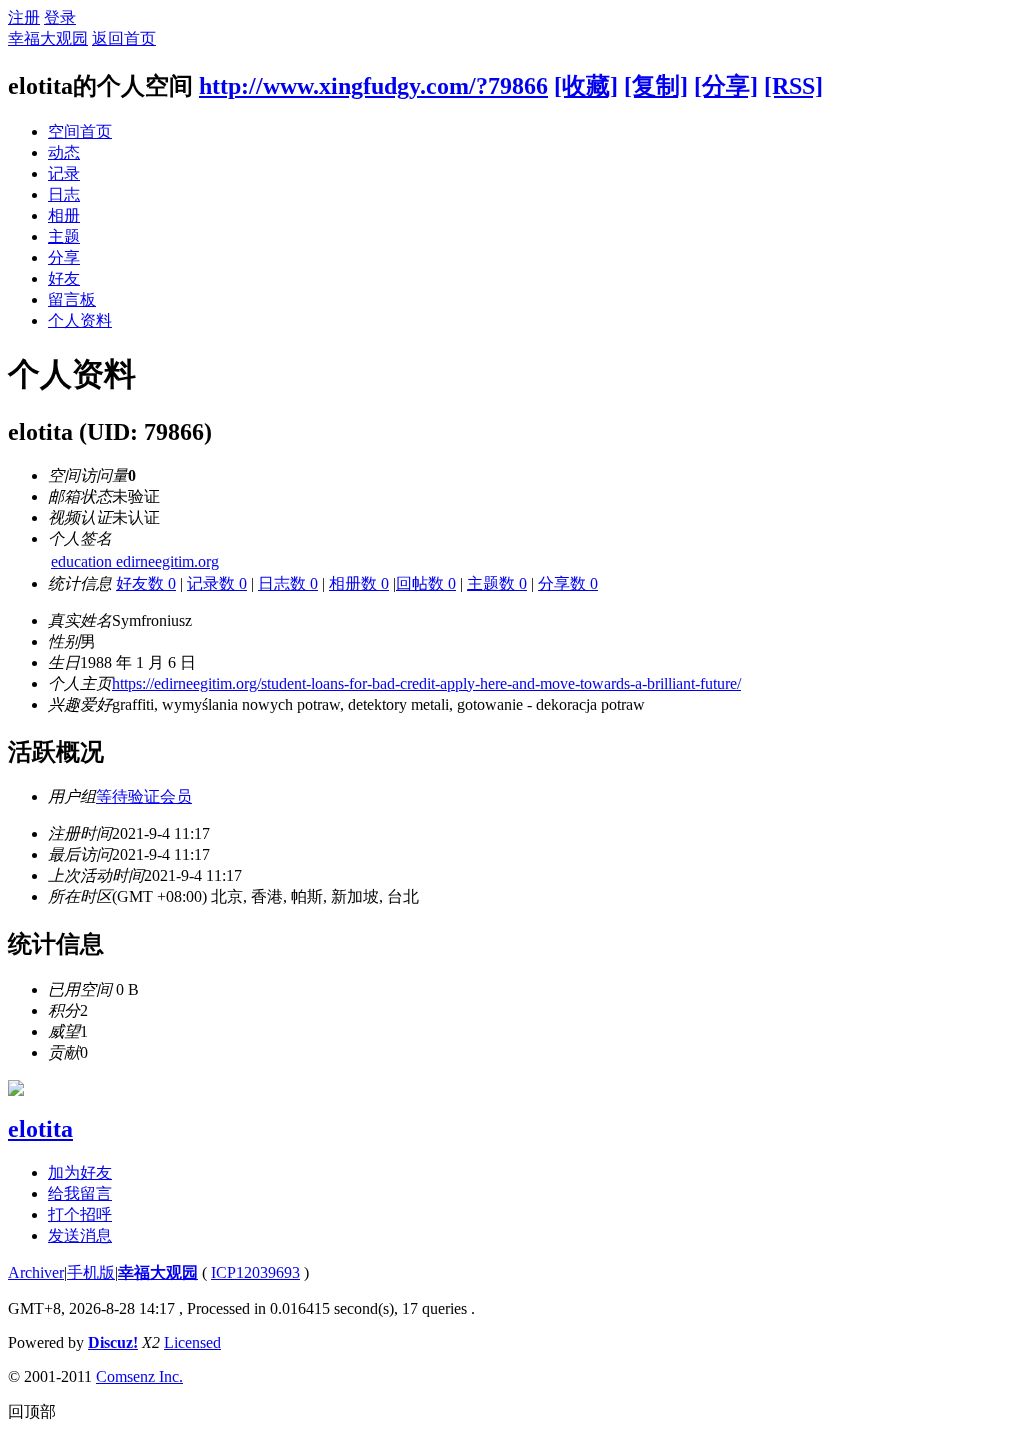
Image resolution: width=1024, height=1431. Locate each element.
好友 (64, 278)
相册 (64, 215)
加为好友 (80, 1172)
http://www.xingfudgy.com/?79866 (373, 86)
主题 (64, 236)
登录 (60, 17)
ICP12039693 (255, 1272)
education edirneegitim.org (135, 561)
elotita (40, 1129)
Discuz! (113, 1342)
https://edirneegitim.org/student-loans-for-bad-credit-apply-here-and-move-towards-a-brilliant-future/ (426, 683)
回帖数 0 (426, 583)
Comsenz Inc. (139, 1376)
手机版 (91, 1272)
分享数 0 (568, 583)
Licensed (192, 1342)
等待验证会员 (144, 796)
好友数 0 (146, 583)
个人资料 (80, 320)
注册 (24, 17)
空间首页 (80, 131)
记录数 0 (217, 583)
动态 (64, 152)
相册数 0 (359, 583)
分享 (64, 257)
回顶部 (32, 1411)
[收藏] (586, 86)
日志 (64, 194)
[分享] (726, 86)
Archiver (36, 1272)
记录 (64, 173)
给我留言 (80, 1193)
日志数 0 (288, 583)
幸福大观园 (48, 38)
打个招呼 (80, 1214)
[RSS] (793, 86)
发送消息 (80, 1235)
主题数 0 (497, 583)
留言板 (72, 299)
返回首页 (124, 38)
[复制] (656, 86)
